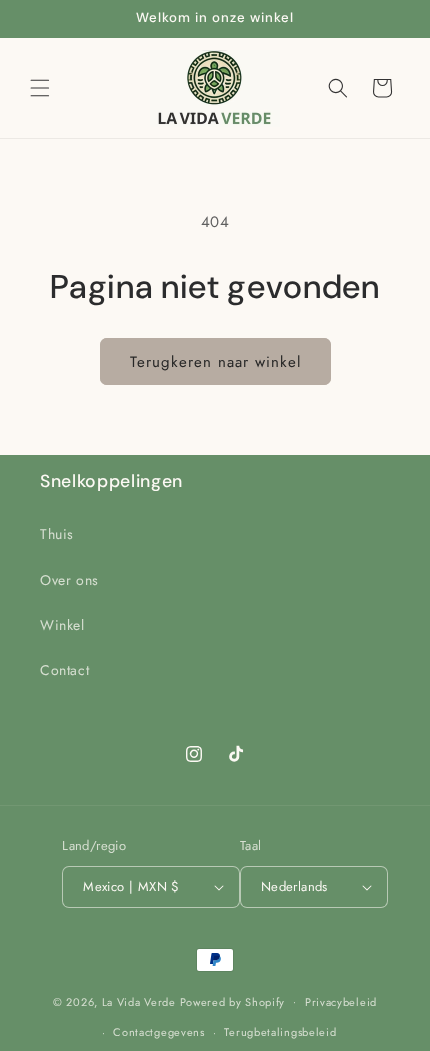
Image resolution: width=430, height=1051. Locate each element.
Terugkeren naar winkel (215, 362)
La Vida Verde (139, 1001)
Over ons (69, 580)
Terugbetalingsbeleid (280, 1032)
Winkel (62, 625)
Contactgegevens (159, 1032)
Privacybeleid (341, 1002)
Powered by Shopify (233, 1001)
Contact (64, 670)
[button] (40, 88)
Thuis (57, 534)
